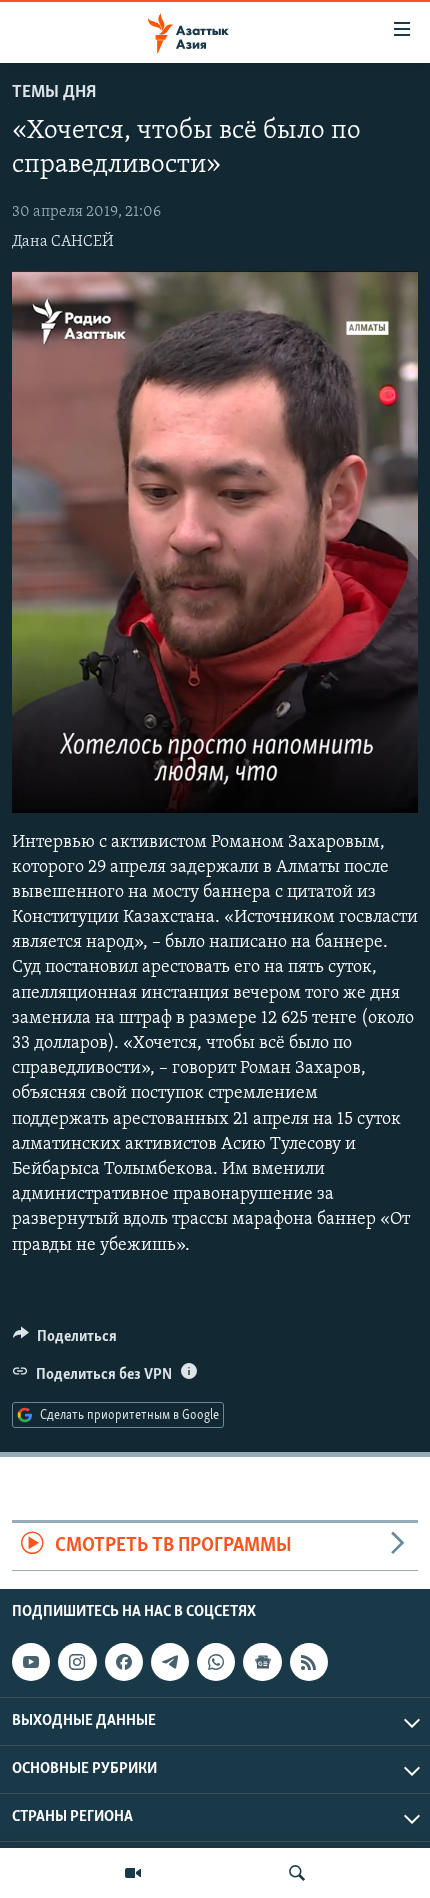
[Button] (65, 1341)
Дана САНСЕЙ (63, 242)
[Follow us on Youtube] (31, 1662)
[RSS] (309, 1662)
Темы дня (54, 93)
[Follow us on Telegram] (170, 1662)
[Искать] (297, 1873)
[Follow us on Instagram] (77, 1662)
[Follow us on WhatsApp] (216, 1662)
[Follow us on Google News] (262, 1662)
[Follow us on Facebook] (124, 1662)
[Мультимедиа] (133, 1873)
